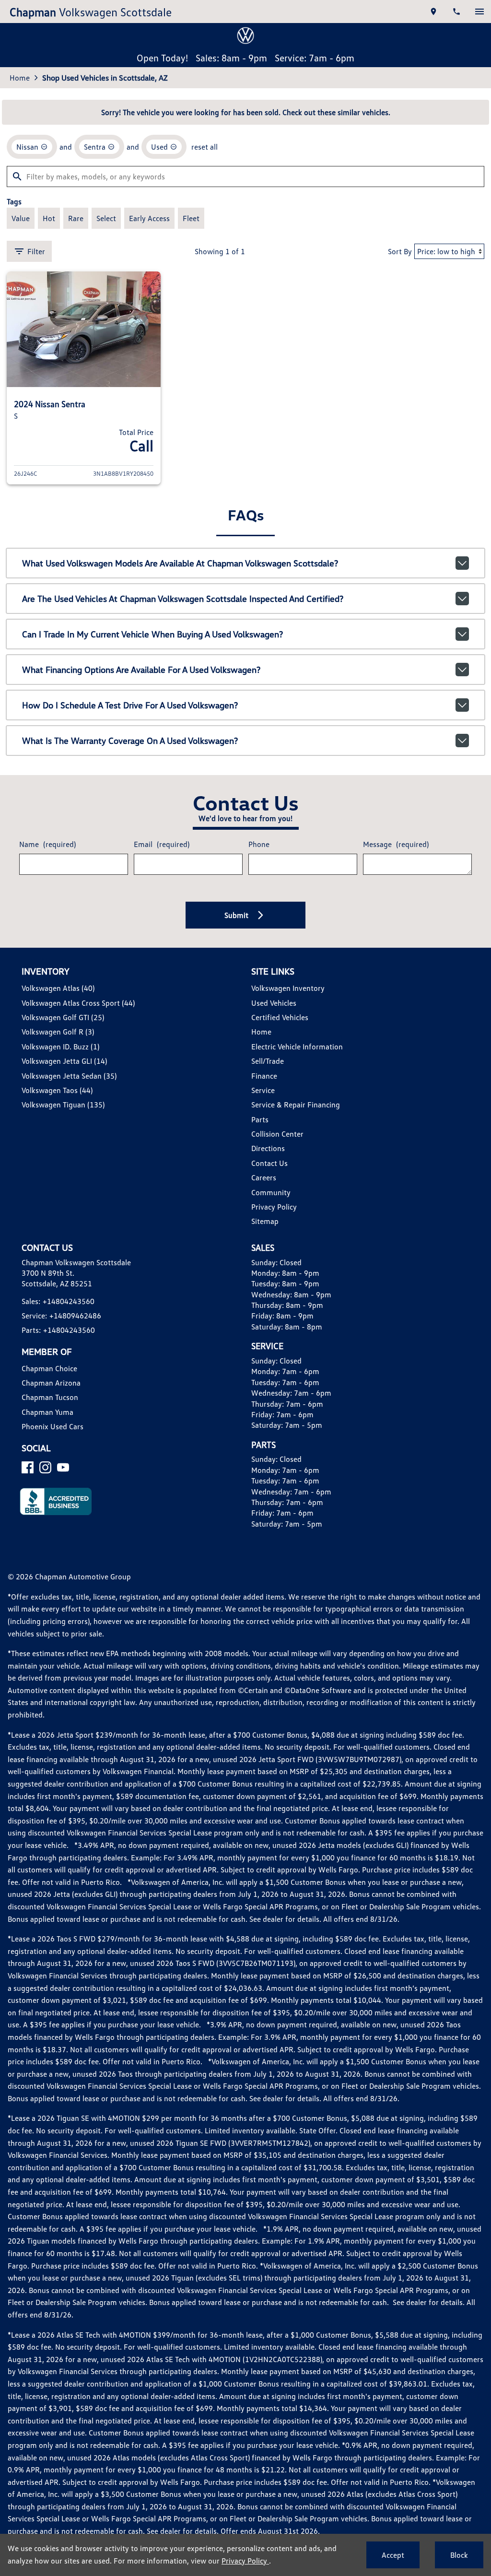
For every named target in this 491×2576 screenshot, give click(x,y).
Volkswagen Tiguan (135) (63, 1105)
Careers (264, 1177)
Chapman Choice (49, 1368)
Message (396, 844)
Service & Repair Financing (296, 1105)
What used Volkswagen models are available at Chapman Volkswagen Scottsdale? (180, 563)
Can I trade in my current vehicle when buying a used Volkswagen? (152, 634)
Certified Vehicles (280, 1017)
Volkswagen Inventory (288, 988)
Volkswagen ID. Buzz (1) (60, 1047)
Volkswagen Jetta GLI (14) (64, 1061)
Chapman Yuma (47, 1412)
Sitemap (265, 1221)
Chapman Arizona (51, 1383)
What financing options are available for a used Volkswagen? (141, 670)
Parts (260, 1119)
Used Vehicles (274, 1003)
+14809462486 (75, 1316)
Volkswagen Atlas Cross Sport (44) (78, 1003)
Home (20, 78)
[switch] (479, 12)
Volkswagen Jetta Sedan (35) (69, 1076)
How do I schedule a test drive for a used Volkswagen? (130, 705)
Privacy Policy (274, 1207)
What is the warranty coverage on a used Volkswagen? (130, 741)
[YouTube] (63, 1467)
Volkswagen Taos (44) (57, 1090)
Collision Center (277, 1134)
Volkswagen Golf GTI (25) (63, 1017)
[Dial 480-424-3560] (456, 12)
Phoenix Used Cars (53, 1426)
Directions (268, 1148)
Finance (264, 1076)
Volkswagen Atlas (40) (58, 988)
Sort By (400, 251)
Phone (259, 844)
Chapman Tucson (50, 1397)
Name (47, 844)
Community (271, 1192)
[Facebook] (28, 1467)
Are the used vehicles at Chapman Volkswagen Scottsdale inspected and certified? (183, 599)
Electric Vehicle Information (297, 1047)
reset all (205, 147)
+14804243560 (69, 1301)
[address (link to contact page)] (433, 12)
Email (162, 844)
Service (263, 1090)
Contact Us (269, 1163)
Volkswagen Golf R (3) (58, 1032)
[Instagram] (45, 1467)
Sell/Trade (268, 1061)
